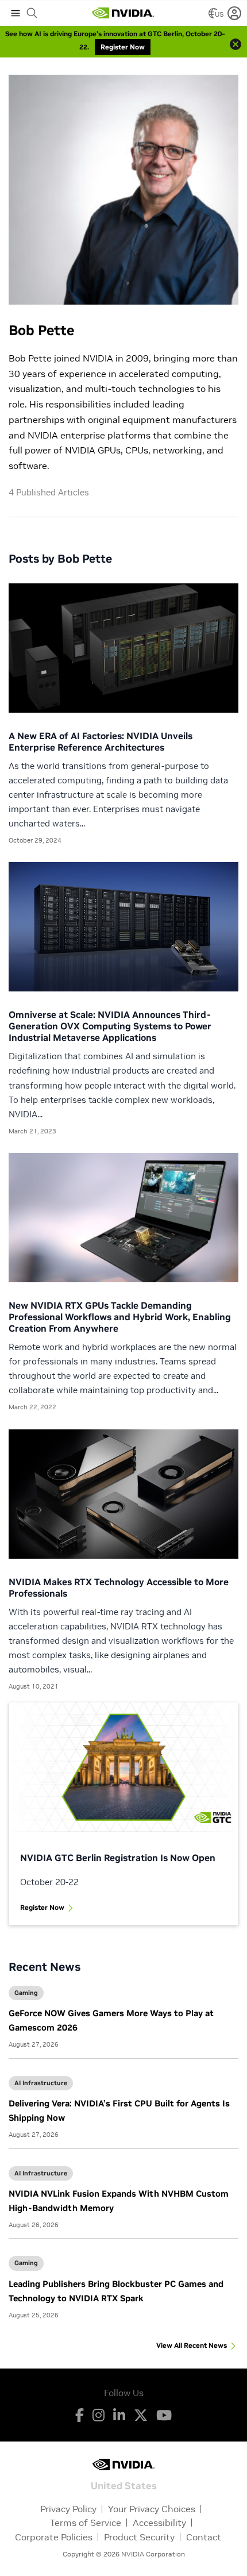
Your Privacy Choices (152, 2509)
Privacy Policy (68, 2509)
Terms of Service (86, 2523)
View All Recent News (192, 2345)
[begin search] (32, 13)
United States (124, 2485)
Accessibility (159, 2523)
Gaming (26, 1993)
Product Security (139, 2537)
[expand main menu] (16, 13)
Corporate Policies (54, 2537)
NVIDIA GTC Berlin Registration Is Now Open (118, 1858)
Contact (204, 2537)
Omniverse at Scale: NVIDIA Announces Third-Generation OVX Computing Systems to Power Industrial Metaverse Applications (110, 1026)
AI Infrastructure (41, 2083)
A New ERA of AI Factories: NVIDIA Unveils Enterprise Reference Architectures (101, 741)
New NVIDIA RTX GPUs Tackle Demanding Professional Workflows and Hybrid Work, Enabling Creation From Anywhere (120, 1317)
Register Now (42, 1907)
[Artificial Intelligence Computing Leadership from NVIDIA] (123, 13)
